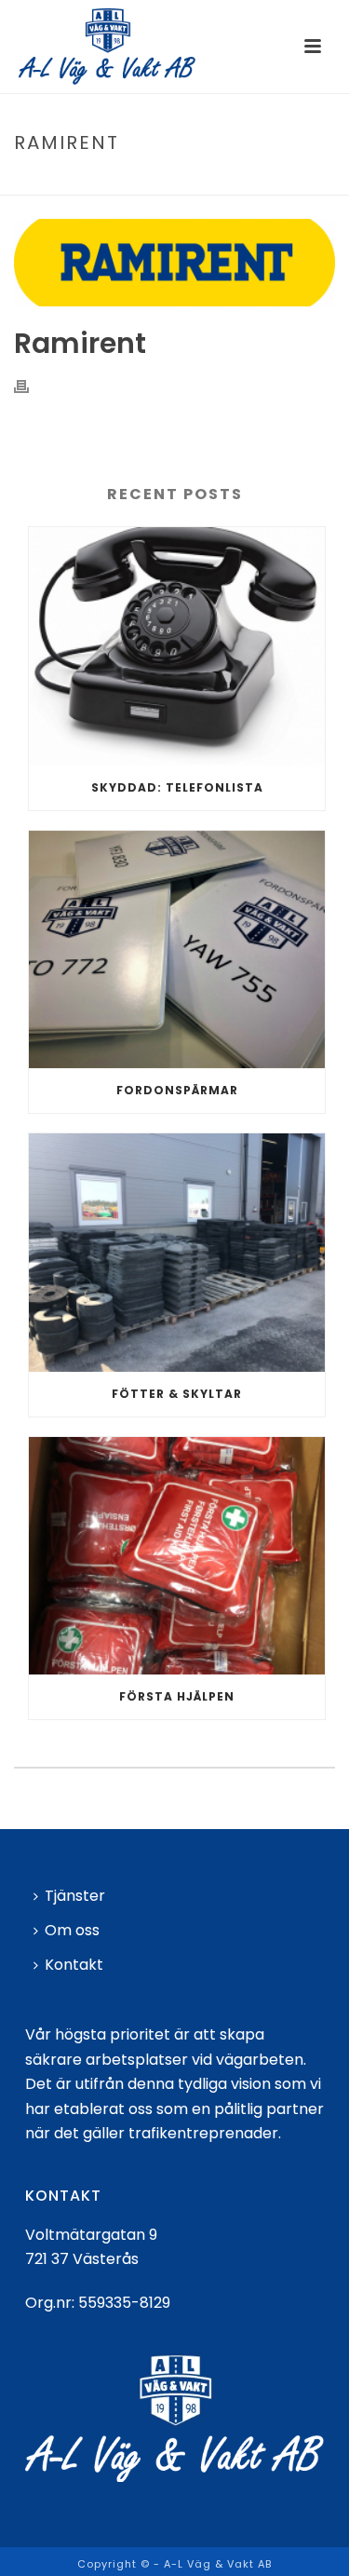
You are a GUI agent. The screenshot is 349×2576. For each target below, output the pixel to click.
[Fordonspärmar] (177, 950)
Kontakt (74, 1965)
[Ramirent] (174, 263)
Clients (162, 182)
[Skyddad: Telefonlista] (177, 646)
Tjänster (75, 1896)
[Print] (31, 387)
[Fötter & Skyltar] (177, 1253)
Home (110, 182)
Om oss (72, 1930)
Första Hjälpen (177, 1696)
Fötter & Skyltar (177, 1394)
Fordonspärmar (177, 1090)
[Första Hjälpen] (177, 1556)
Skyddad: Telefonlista (177, 787)
